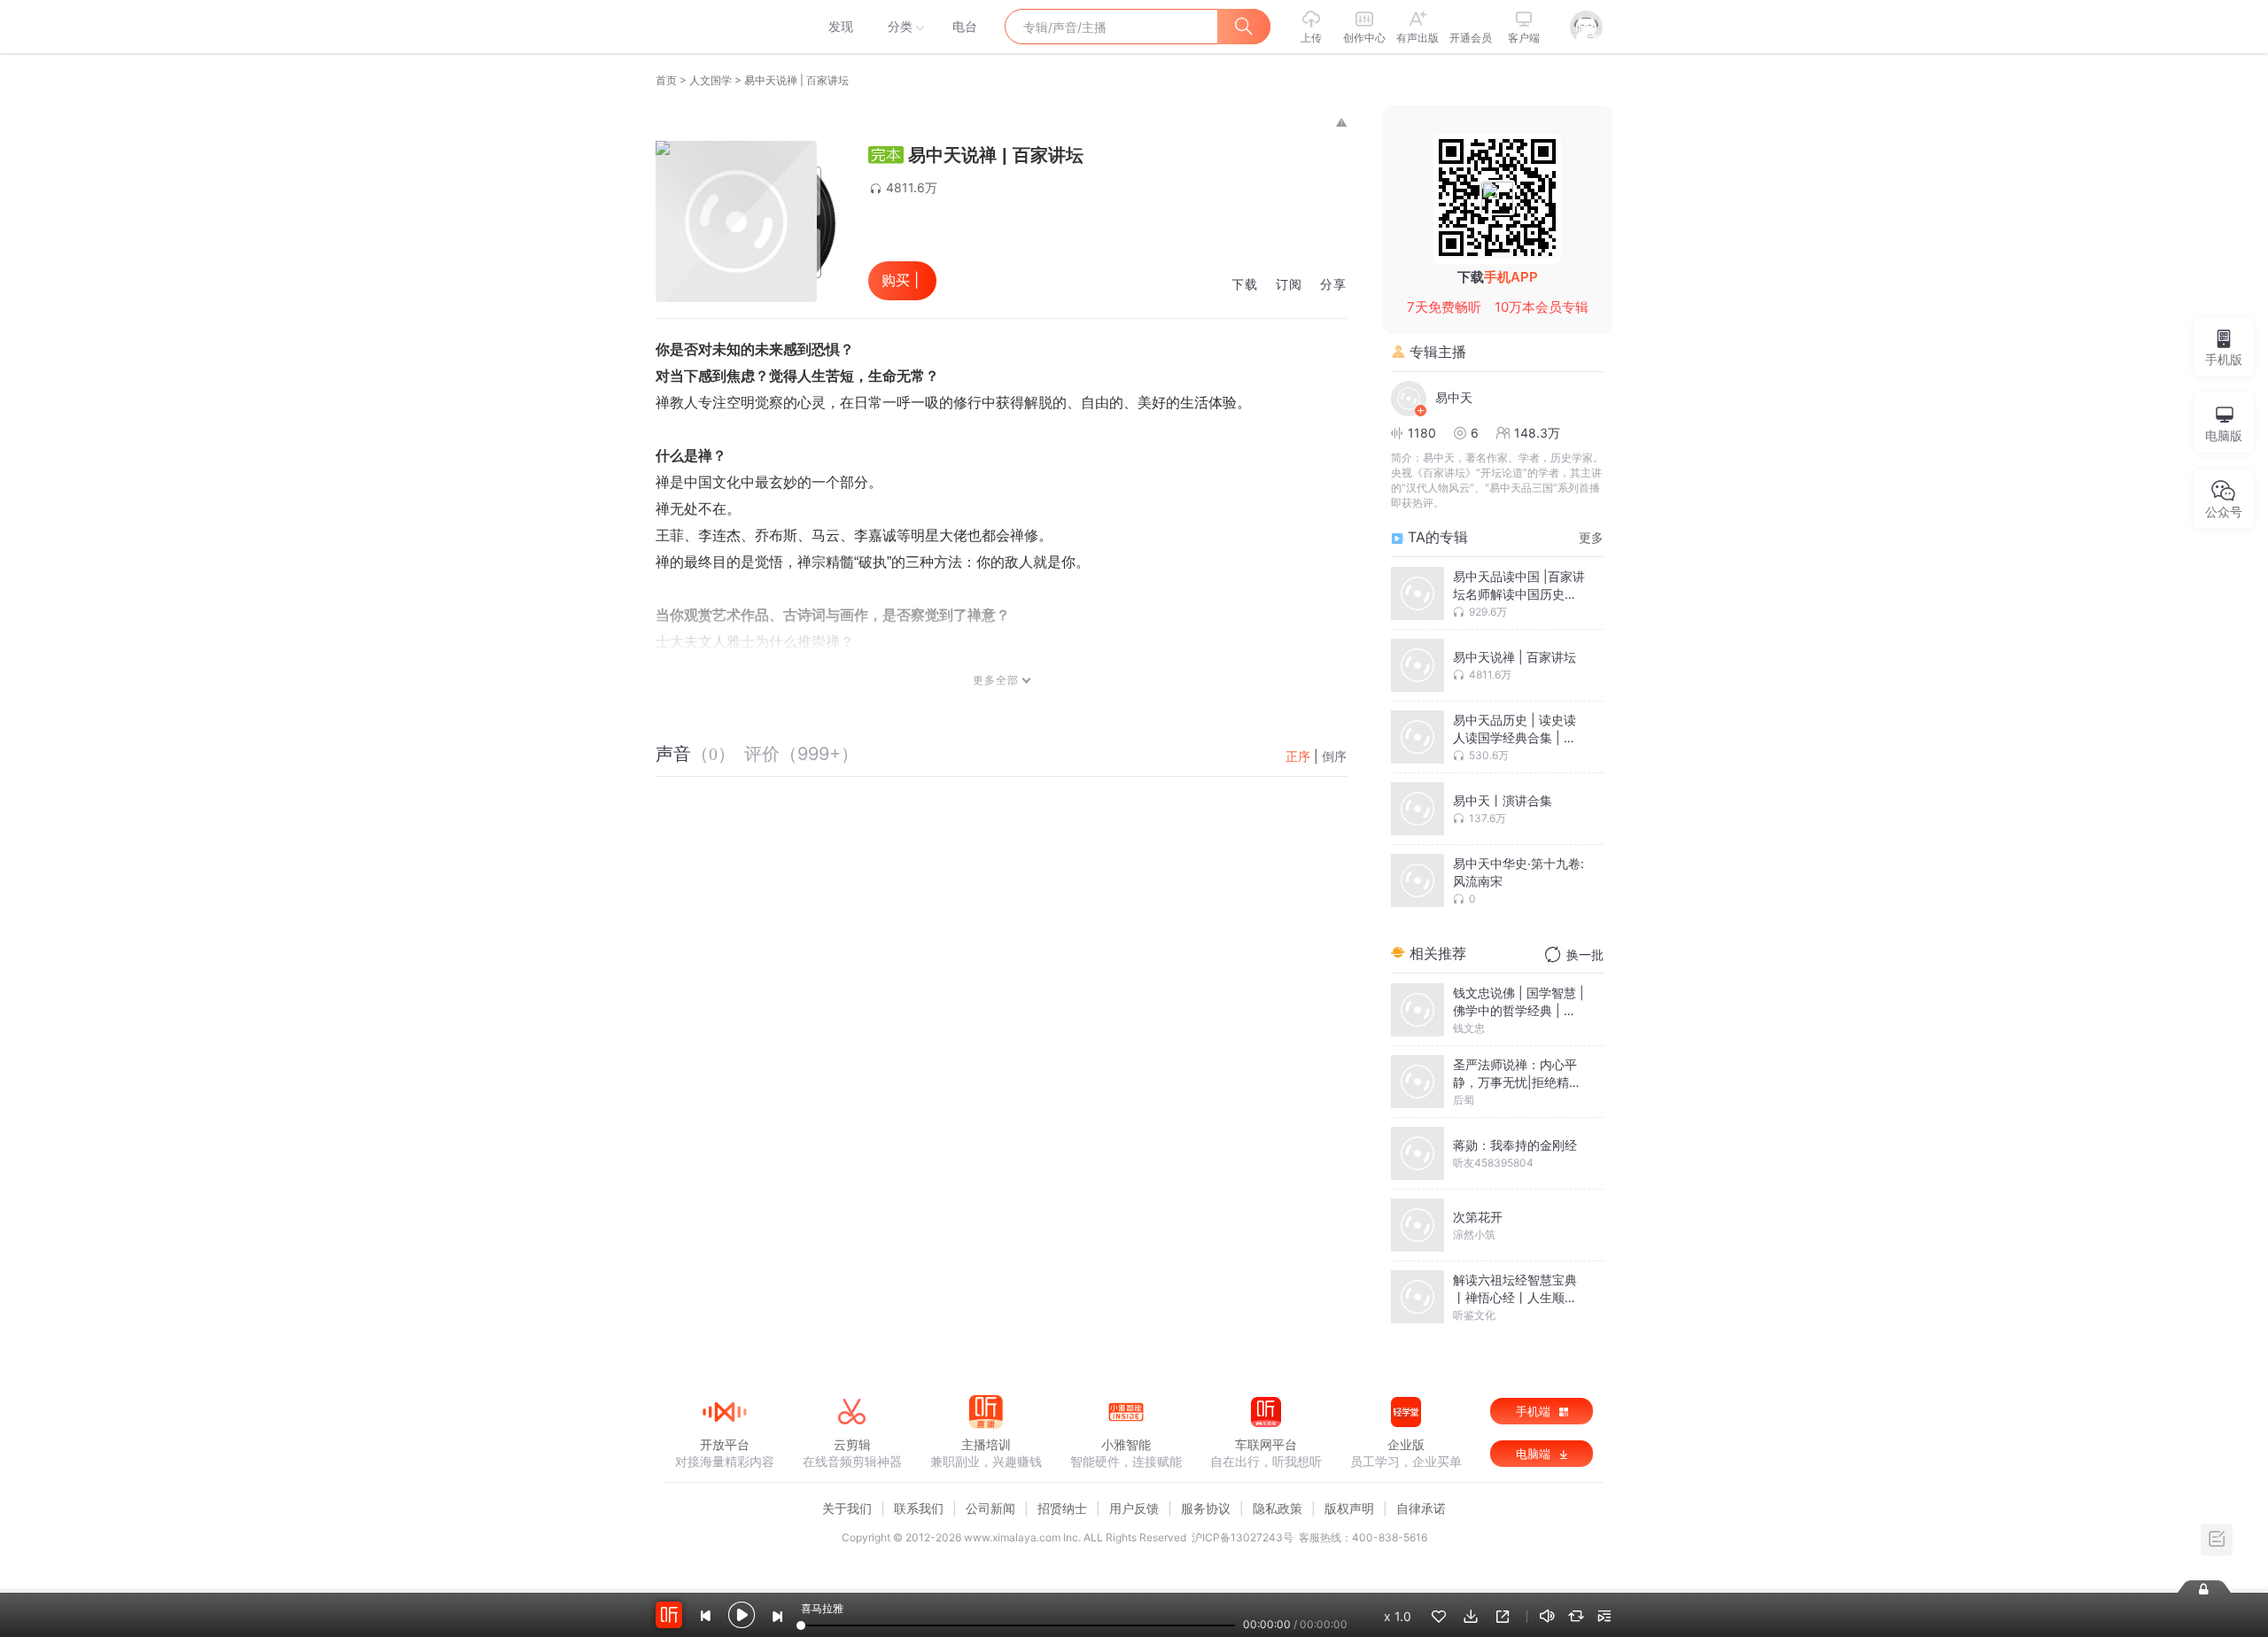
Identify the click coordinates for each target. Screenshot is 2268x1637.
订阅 (1289, 285)
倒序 (1334, 756)
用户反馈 (1134, 1508)
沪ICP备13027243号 (1243, 1537)
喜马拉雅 (724, 27)
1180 (1422, 433)
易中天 (1454, 397)
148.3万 (1537, 433)
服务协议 (1206, 1508)
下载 (1245, 285)
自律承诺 (1421, 1508)
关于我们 (847, 1508)
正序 (1298, 756)
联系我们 (919, 1508)
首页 (666, 80)
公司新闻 (990, 1508)
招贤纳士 (1062, 1508)
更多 (1591, 537)
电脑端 (1535, 1454)
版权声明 (1349, 1508)
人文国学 (711, 80)
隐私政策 (1278, 1508)
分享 (1333, 285)
